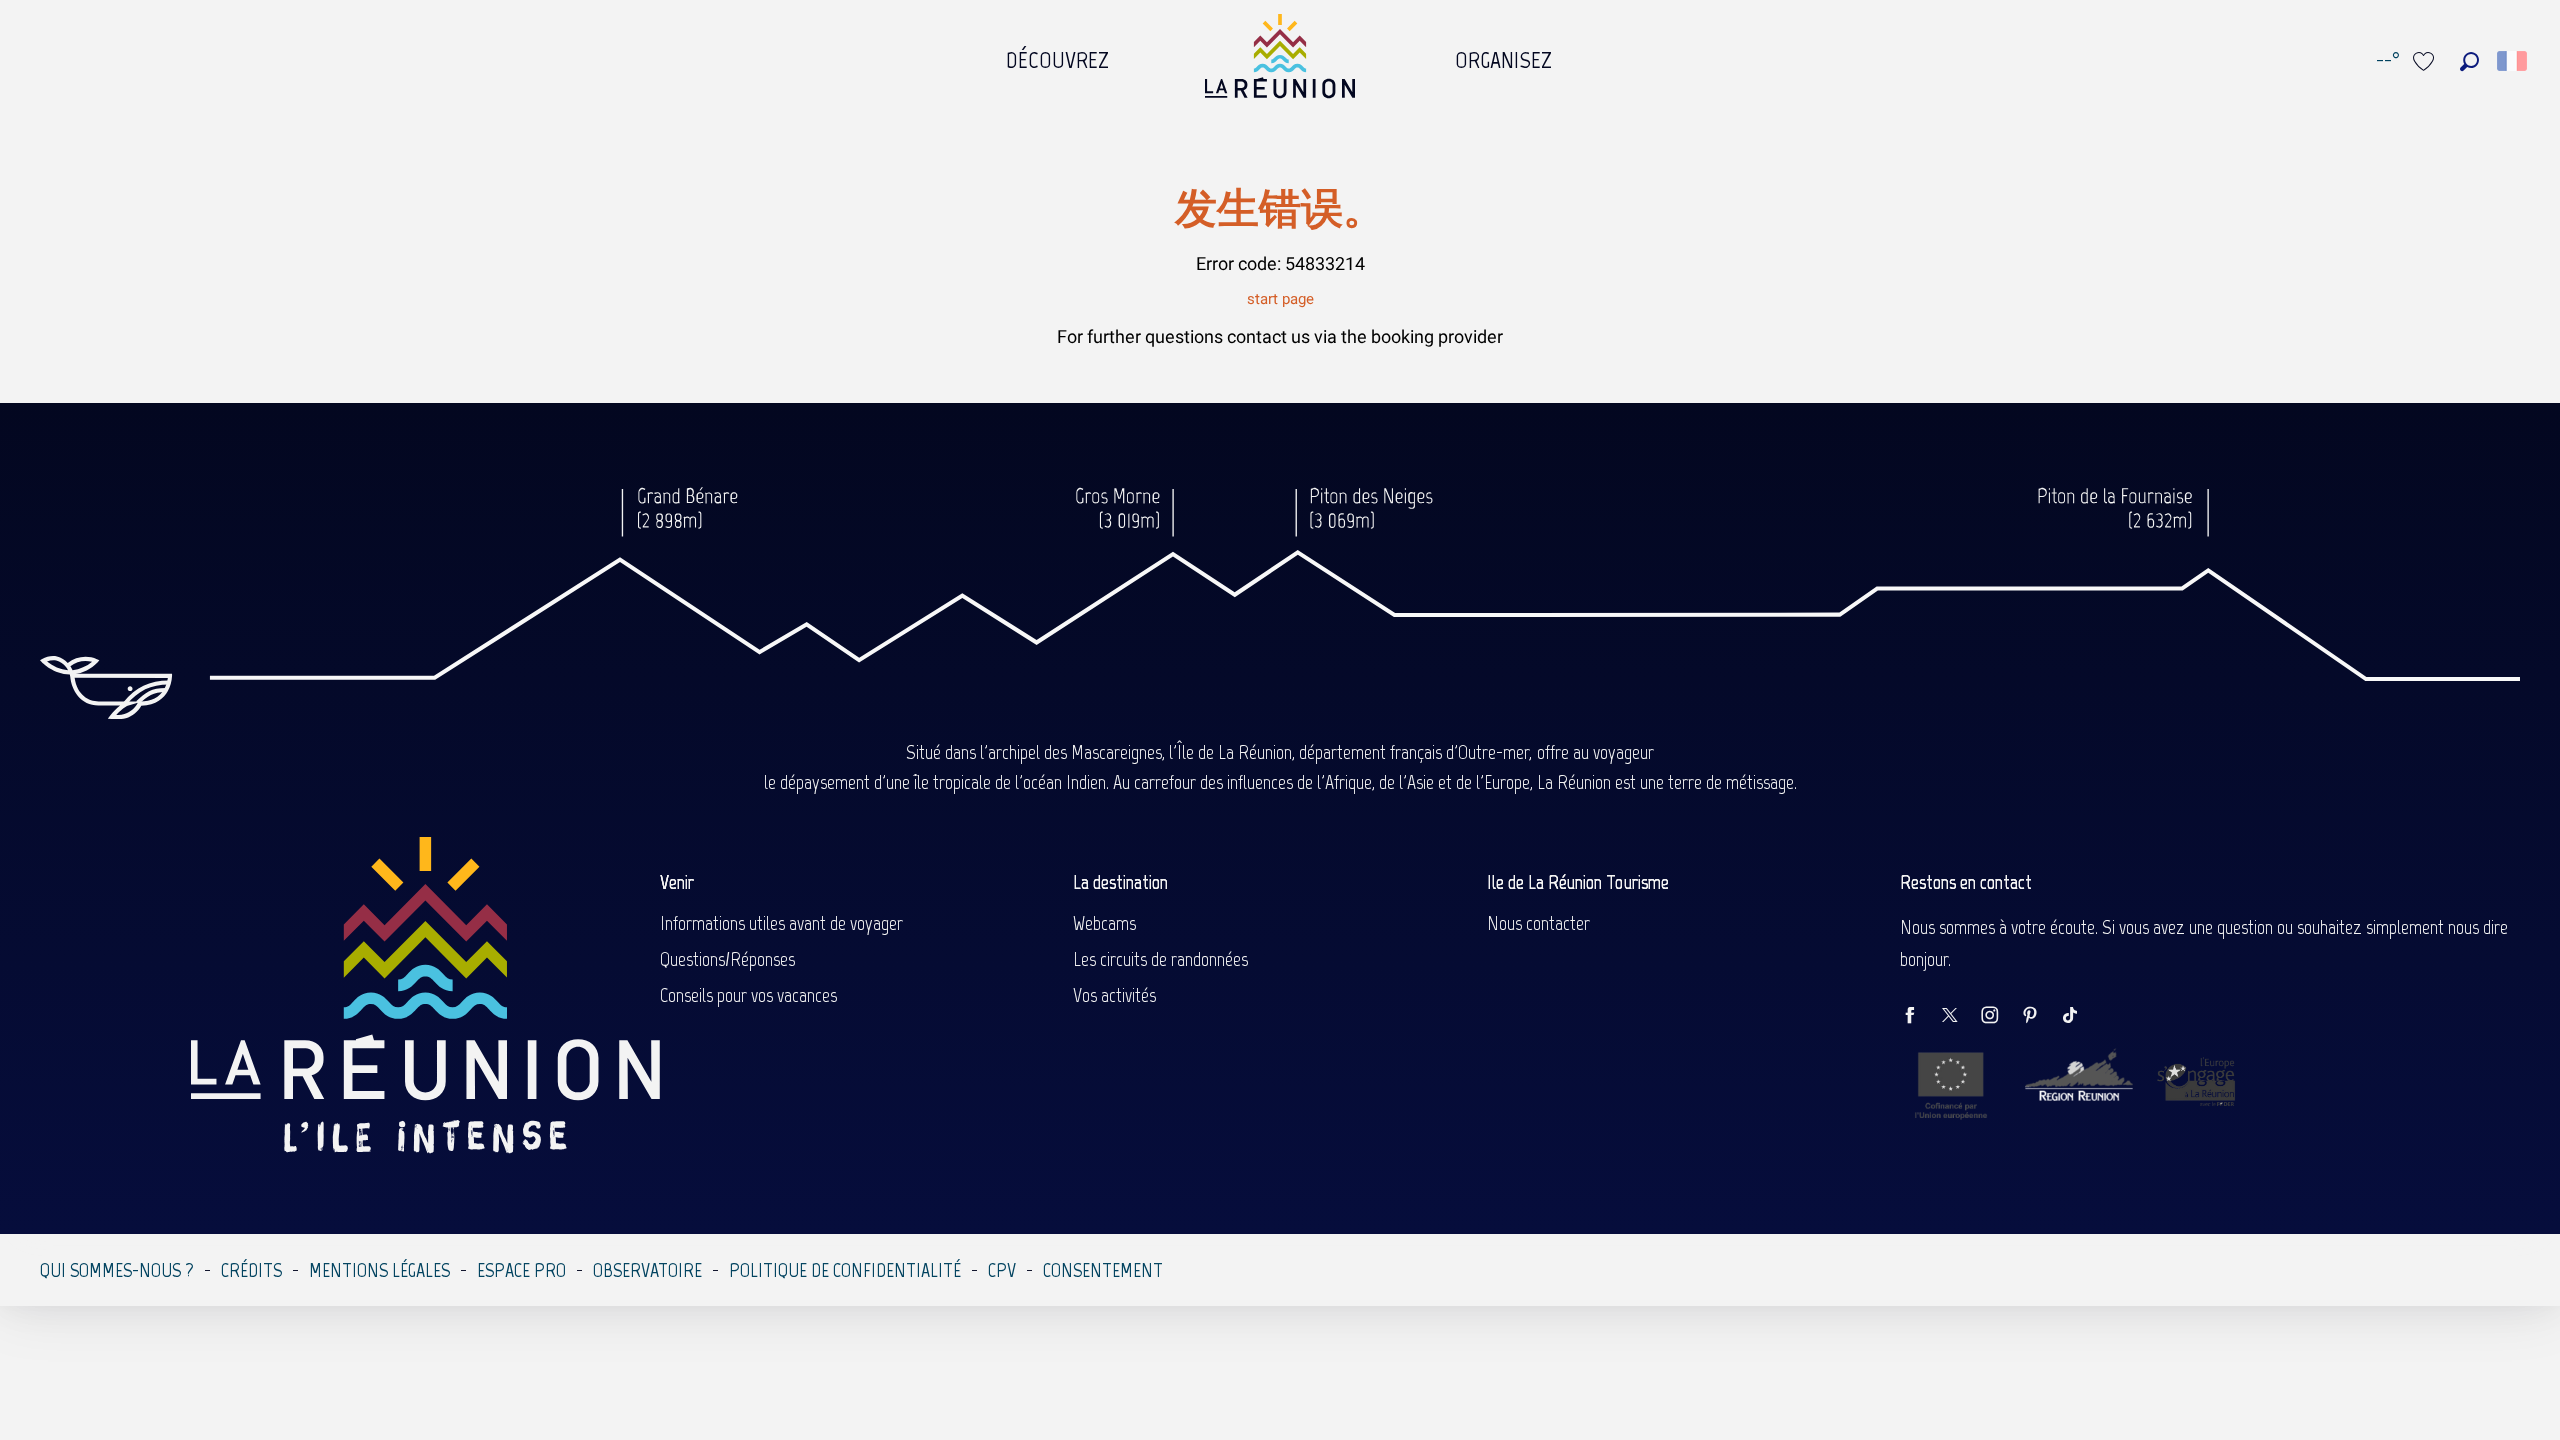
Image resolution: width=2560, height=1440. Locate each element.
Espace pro (521, 1270)
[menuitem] (1057, 55)
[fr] (2513, 61)
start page (1280, 299)
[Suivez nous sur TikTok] (2080, 1016)
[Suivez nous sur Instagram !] (2000, 1016)
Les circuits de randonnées (1160, 959)
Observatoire (647, 1270)
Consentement (1103, 1270)
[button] (2469, 61)
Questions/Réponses (727, 959)
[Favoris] (2426, 61)
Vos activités (1114, 995)
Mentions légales (379, 1270)
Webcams (1104, 923)
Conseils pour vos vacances (748, 995)
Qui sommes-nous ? (117, 1270)
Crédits (251, 1270)
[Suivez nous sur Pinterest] (2040, 1016)
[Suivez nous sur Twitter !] (1960, 1016)
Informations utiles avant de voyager (781, 923)
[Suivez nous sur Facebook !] (1920, 1016)
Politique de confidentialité (845, 1270)
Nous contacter (1538, 923)
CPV (1002, 1270)
